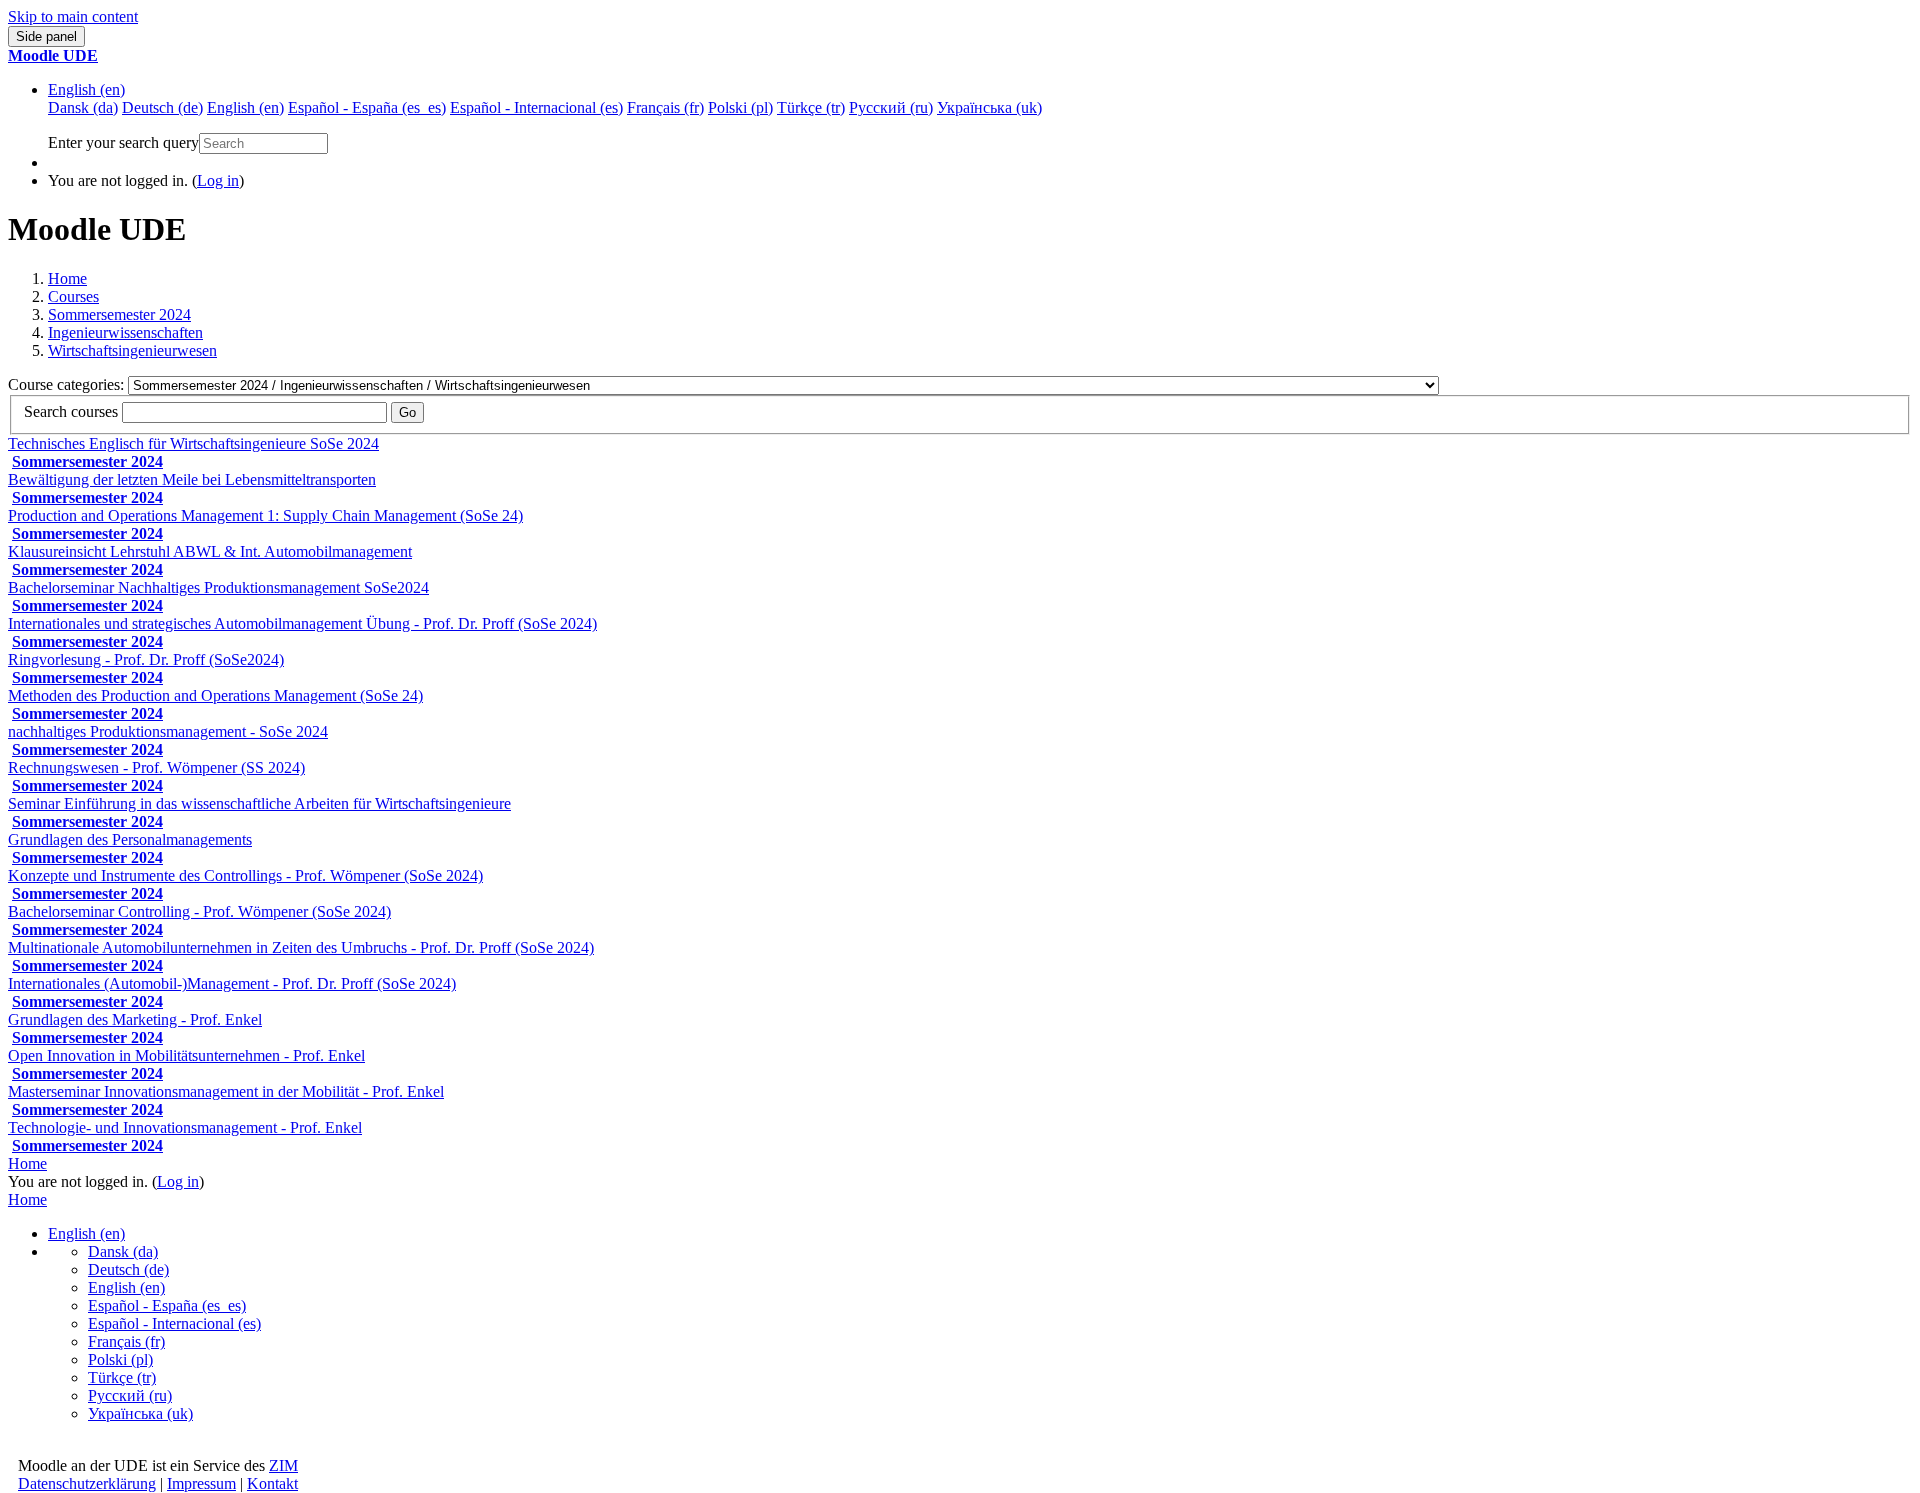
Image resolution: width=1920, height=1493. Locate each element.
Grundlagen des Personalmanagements (130, 839)
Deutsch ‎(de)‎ (128, 1269)
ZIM (283, 1465)
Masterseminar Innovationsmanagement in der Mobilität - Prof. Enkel (226, 1091)
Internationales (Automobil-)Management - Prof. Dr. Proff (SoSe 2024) (232, 983)
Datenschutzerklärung (87, 1483)
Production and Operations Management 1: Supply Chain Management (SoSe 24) (265, 515)
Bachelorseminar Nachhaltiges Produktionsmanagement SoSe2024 (218, 587)
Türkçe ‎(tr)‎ (122, 1377)
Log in (218, 180)
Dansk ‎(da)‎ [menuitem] (83, 107)
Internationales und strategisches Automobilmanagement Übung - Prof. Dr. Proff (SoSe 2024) (302, 623)
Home (67, 278)
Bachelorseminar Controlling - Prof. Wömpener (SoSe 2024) (199, 911)
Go (407, 412)
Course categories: (68, 384)
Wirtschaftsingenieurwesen (132, 350)
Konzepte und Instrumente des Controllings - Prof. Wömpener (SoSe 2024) (245, 875)
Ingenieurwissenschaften (125, 332)
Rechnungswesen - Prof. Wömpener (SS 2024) (156, 767)
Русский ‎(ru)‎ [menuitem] (891, 107)
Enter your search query (123, 142)
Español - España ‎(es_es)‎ (167, 1305)
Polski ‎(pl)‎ (120, 1359)
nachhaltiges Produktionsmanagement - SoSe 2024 (168, 731)
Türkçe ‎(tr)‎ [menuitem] (811, 107)
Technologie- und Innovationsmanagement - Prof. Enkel (185, 1127)
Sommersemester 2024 (119, 314)
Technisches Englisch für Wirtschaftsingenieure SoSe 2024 (193, 443)
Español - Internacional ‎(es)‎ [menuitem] (536, 107)
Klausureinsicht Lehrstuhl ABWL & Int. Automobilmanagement (210, 551)
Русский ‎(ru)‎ (130, 1395)
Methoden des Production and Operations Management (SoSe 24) (215, 695)
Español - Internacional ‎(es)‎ (174, 1323)
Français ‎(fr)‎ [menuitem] (665, 107)
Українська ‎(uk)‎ (140, 1413)
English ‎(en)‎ (86, 89)
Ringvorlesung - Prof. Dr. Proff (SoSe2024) (146, 659)
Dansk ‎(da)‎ (123, 1251)
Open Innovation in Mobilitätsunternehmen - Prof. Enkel (186, 1055)
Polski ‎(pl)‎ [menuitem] (740, 107)
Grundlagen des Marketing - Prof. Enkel (135, 1019)
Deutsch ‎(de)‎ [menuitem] (162, 107)
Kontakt (272, 1483)
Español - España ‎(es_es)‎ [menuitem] (367, 107)
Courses (73, 296)
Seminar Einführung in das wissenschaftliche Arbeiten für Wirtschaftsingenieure (259, 803)
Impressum (201, 1483)
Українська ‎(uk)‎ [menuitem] (989, 107)
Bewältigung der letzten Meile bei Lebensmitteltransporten (192, 479)
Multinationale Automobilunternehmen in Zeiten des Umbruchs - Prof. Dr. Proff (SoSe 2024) (301, 947)
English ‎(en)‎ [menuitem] (245, 107)
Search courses (71, 411)
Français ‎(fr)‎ (126, 1341)
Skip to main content (73, 16)
